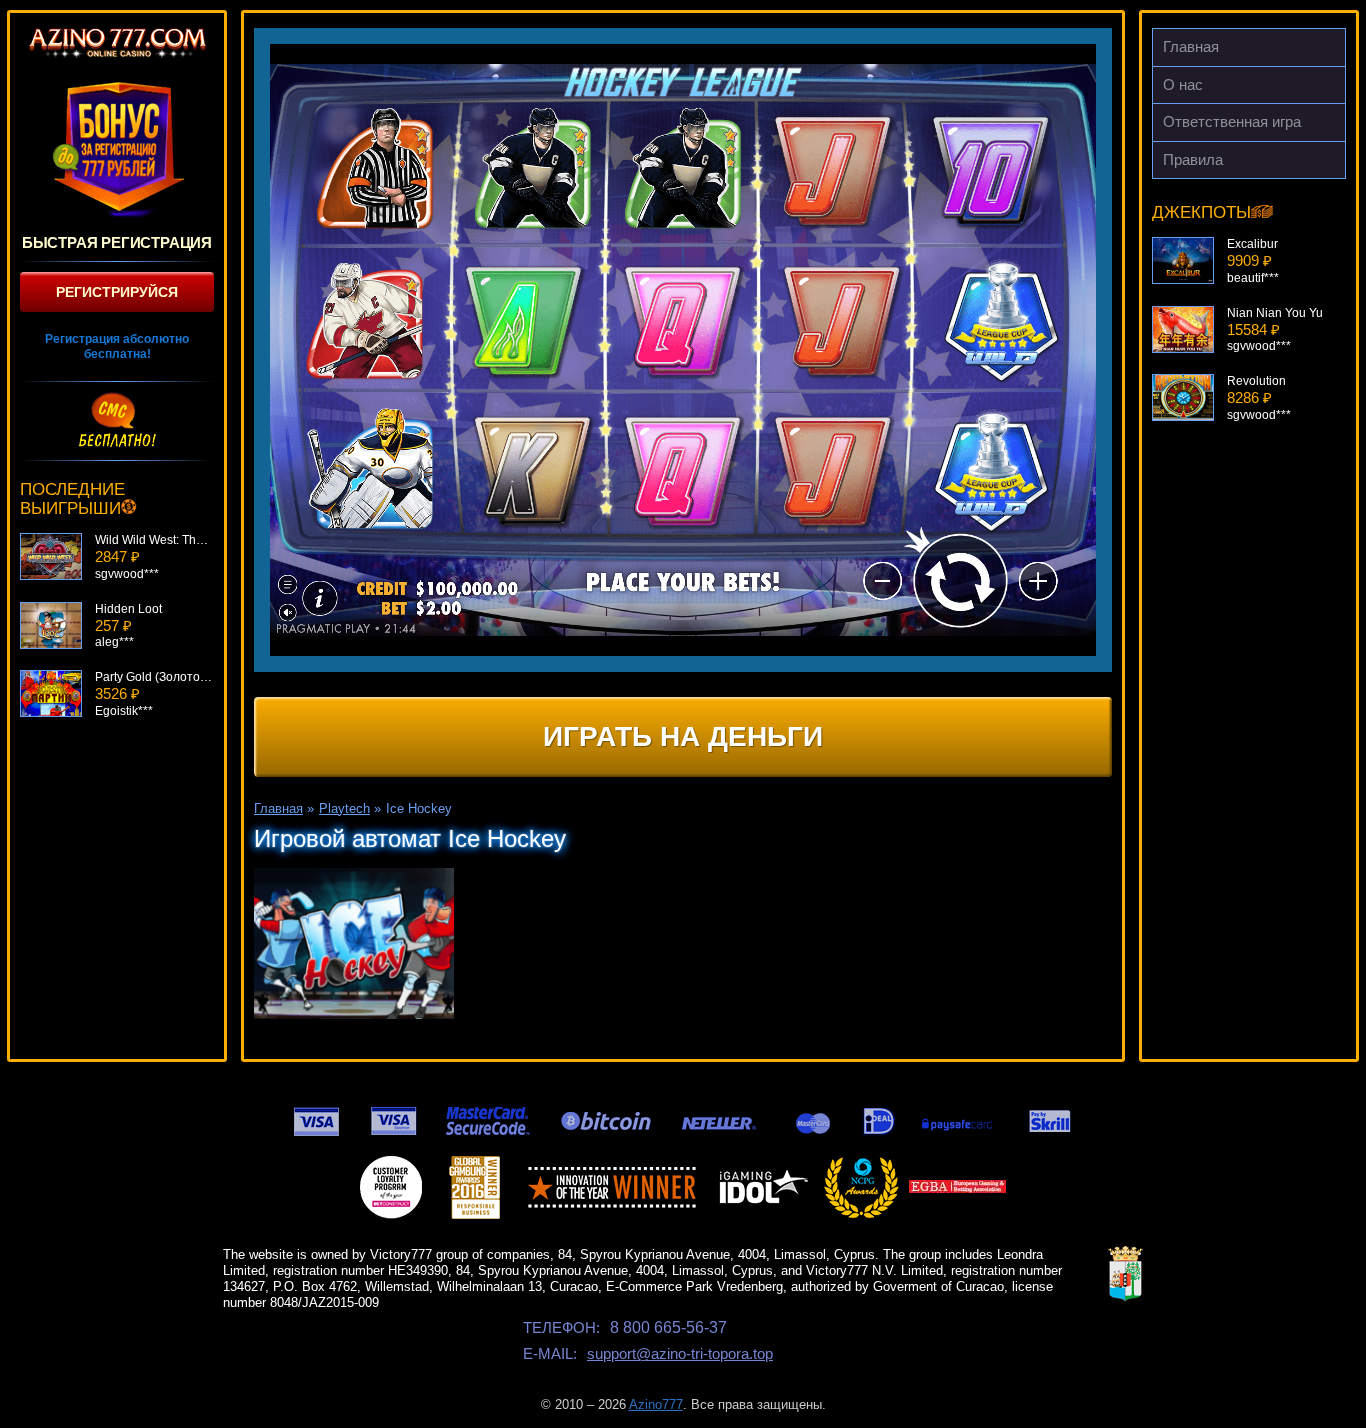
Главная (1191, 46)
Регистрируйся (117, 292)
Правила (1193, 159)
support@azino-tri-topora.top (680, 1353)
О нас (1183, 84)
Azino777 (656, 1404)
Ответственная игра (1232, 121)
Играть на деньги (683, 736)
